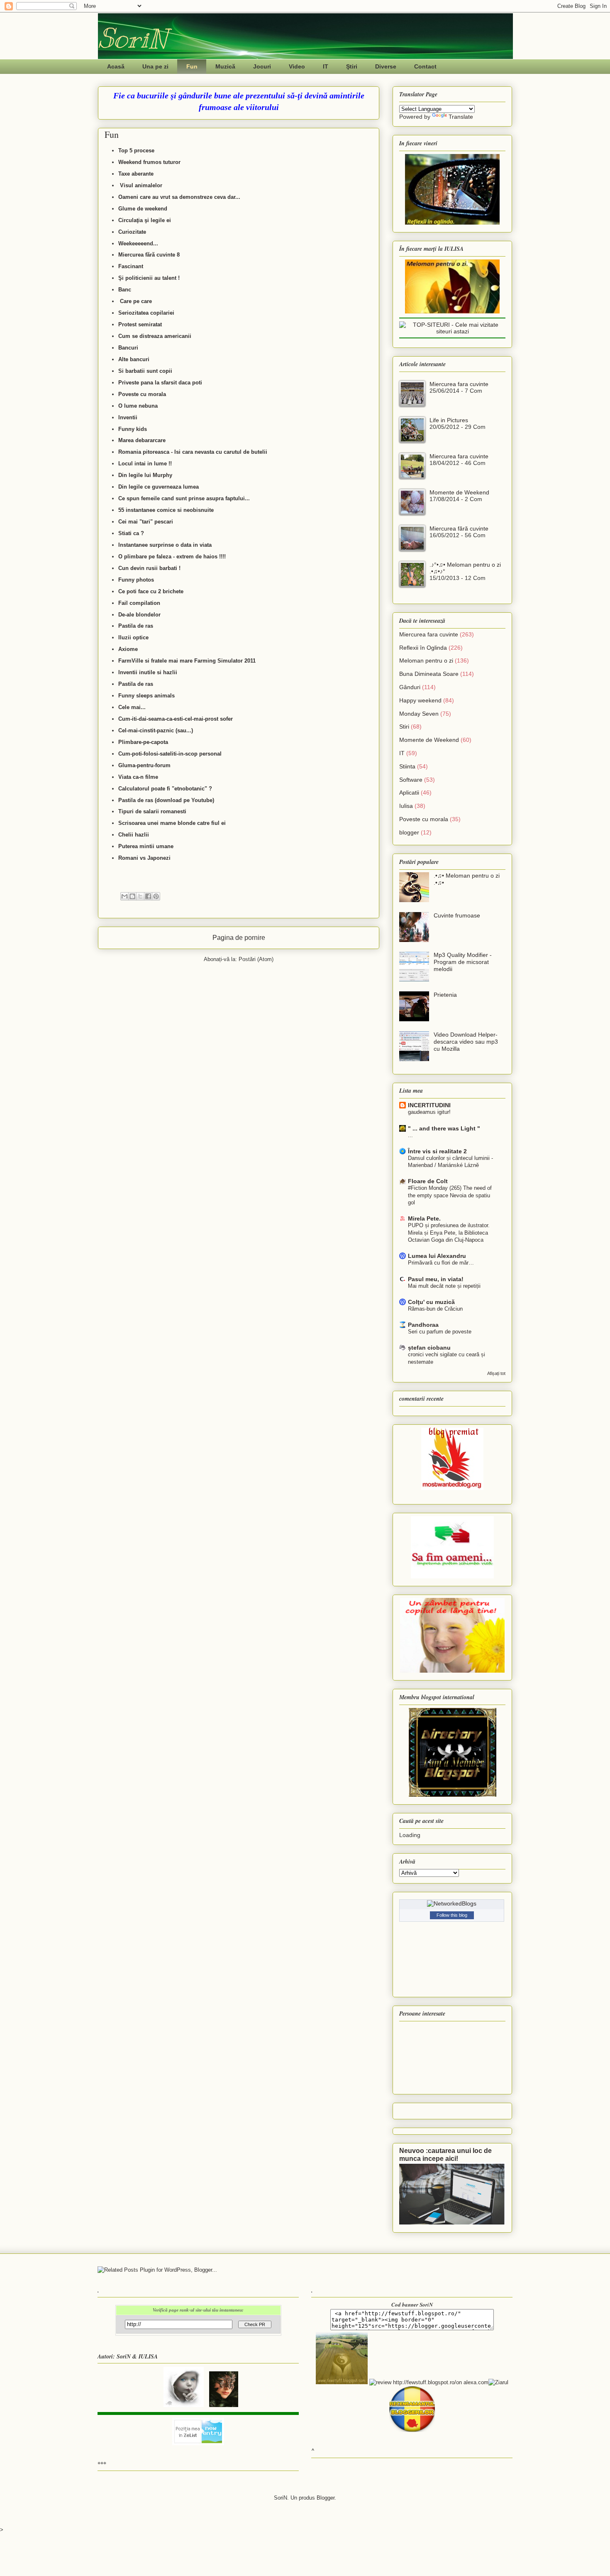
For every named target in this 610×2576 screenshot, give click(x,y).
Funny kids (133, 429)
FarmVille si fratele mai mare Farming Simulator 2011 (187, 661)
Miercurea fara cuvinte (459, 384)
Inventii (129, 417)
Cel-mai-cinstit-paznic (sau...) (156, 730)
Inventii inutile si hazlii (148, 672)
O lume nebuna (138, 406)
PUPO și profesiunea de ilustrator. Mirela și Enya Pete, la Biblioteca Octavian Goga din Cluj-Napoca (449, 1233)
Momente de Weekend (459, 492)
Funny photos (137, 580)
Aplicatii (409, 793)
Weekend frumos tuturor (149, 162)
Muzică (225, 66)
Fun (192, 66)
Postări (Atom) (256, 959)
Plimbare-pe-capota (143, 742)
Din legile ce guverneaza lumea (159, 487)
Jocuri (262, 66)
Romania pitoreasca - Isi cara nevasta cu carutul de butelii (193, 452)
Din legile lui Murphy (145, 475)
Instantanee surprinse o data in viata (166, 545)
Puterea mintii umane (147, 846)
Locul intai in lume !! (146, 464)
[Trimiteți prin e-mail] (124, 896)
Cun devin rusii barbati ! (149, 568)
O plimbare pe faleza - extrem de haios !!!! (173, 557)
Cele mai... (132, 707)
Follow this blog (452, 1915)
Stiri (404, 727)
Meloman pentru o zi (426, 661)
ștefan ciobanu (429, 1348)
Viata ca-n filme (138, 777)
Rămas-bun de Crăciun (435, 1309)
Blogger (326, 2498)
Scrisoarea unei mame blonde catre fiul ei (172, 823)
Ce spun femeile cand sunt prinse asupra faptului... (184, 498)
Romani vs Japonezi (144, 858)
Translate (461, 117)
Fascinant (131, 266)
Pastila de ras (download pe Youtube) (167, 800)
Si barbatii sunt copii (145, 371)
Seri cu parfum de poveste (440, 1332)
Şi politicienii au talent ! (149, 278)
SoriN (133, 38)
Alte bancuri (134, 359)
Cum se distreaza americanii (155, 336)
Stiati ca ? (131, 533)
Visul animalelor (141, 185)
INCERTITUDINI (429, 1105)
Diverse (386, 66)
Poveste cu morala (143, 394)
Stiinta (407, 766)
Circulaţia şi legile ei (145, 220)
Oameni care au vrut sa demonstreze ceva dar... (179, 197)
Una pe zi (155, 66)
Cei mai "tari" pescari (146, 522)
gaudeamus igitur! (429, 1112)
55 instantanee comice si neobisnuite (166, 510)
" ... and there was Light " (444, 1128)
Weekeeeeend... (138, 243)
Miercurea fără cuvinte (459, 528)
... (410, 1135)
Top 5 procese (136, 150)
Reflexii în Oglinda (423, 648)
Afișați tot (496, 1373)
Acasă (116, 66)
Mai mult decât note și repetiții (444, 1286)
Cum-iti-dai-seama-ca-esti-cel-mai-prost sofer (176, 719)
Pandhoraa (423, 1325)
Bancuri (128, 348)
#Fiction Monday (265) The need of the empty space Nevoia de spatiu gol (450, 1195)
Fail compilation (139, 603)
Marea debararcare (142, 440)
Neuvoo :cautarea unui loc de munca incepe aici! (445, 2154)
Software (411, 780)
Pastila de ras (136, 626)
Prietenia (445, 995)
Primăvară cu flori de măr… (441, 1263)
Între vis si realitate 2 (437, 1151)
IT (326, 66)
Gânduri (410, 687)
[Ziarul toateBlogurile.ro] (498, 2382)
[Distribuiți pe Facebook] (148, 896)
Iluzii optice (133, 637)
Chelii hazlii (134, 835)
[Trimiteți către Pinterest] (156, 896)
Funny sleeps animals (146, 696)
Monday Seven (419, 714)
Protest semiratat (140, 324)
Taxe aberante (136, 174)
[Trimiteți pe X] (140, 896)
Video (297, 66)
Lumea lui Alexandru (437, 1256)
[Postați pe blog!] (132, 896)
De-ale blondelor (139, 615)
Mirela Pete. (424, 1218)
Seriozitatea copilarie (145, 313)
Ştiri (352, 66)
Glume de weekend (143, 209)
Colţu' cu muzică (431, 1302)
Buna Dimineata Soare (429, 674)
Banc (125, 290)
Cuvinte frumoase (457, 915)
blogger (409, 832)
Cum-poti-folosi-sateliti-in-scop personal (170, 754)
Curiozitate (132, 232)
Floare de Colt (428, 1181)
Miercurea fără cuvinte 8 (149, 255)
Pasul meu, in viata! (436, 1279)
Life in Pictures (449, 420)
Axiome (128, 649)
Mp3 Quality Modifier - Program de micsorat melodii (463, 962)
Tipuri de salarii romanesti (153, 811)
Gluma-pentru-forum (144, 765)
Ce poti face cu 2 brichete (152, 591)
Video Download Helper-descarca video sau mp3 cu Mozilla (466, 1042)
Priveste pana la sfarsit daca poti (160, 383)
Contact (425, 66)
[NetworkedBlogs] (452, 1903)
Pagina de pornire (239, 938)
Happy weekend (420, 700)
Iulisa (406, 806)
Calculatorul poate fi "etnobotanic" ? (165, 789)
